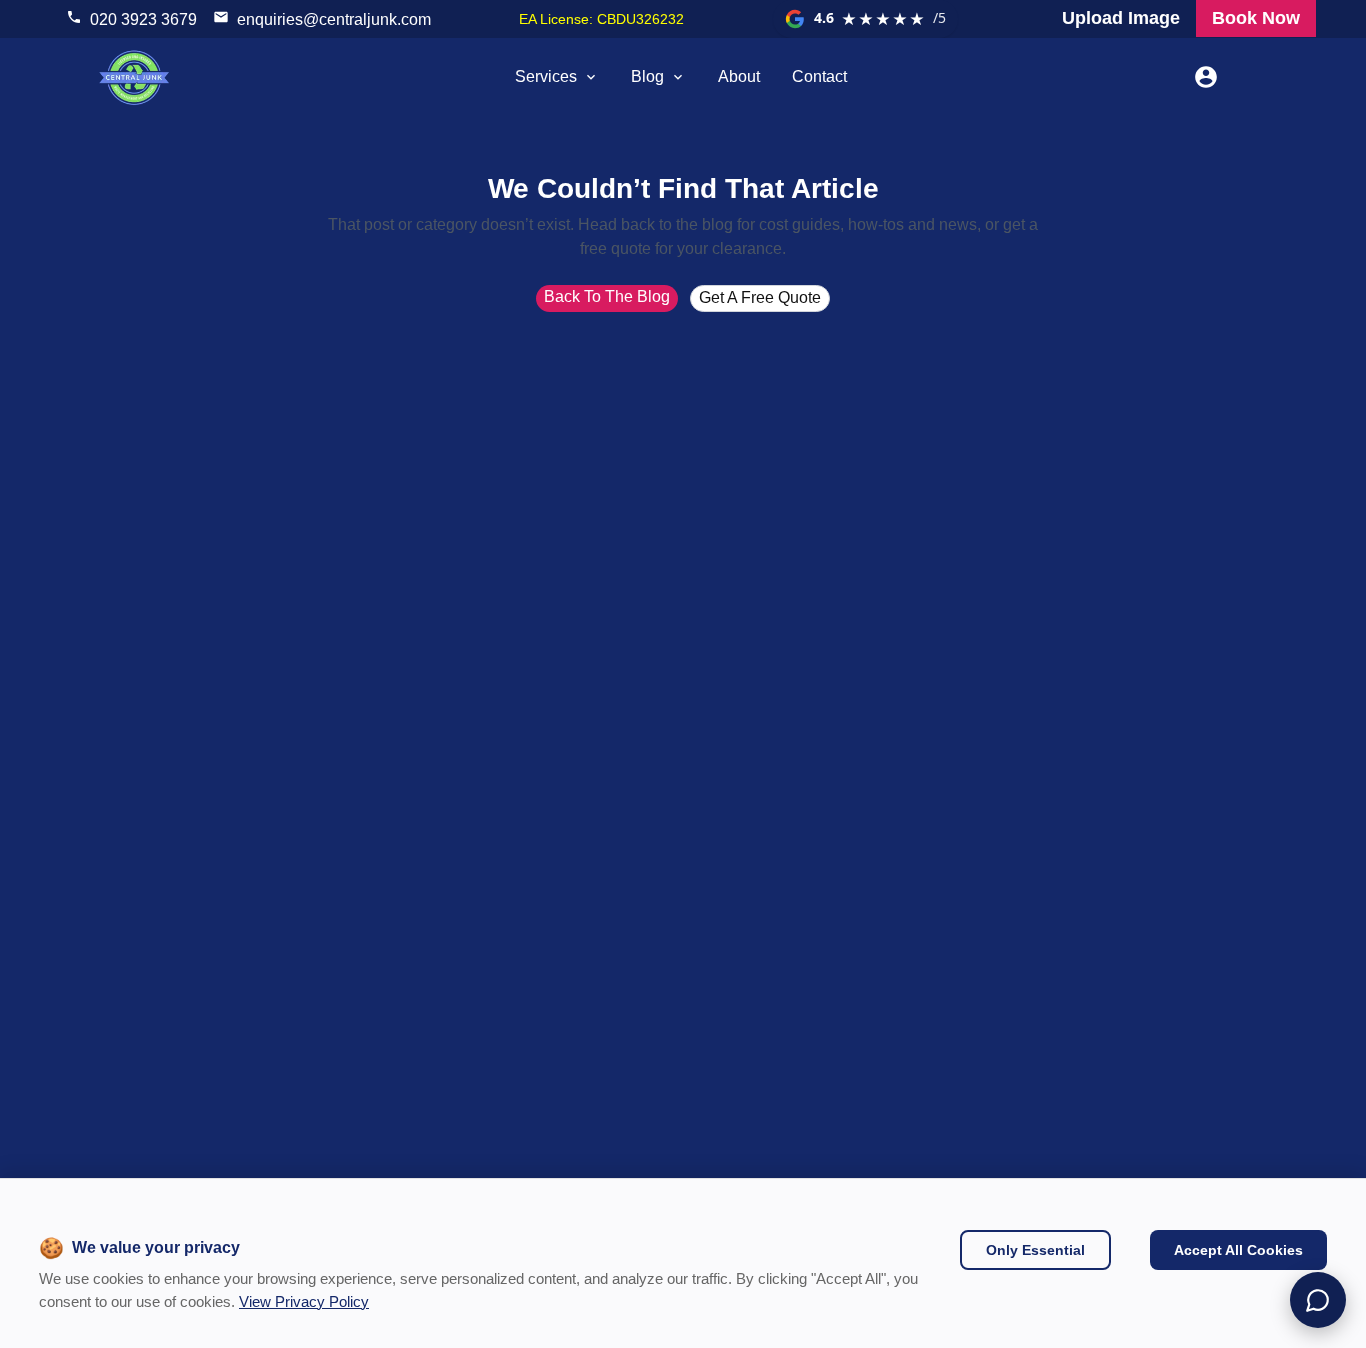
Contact (819, 76)
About (739, 76)
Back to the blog (607, 296)
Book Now (1256, 18)
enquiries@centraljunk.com (334, 19)
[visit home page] (134, 77)
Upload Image (1121, 18)
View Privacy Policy (304, 1301)
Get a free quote (760, 297)
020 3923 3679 (143, 19)
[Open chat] (1318, 1300)
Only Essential (1035, 1250)
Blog (647, 76)
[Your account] (1206, 77)
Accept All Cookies (1238, 1250)
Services (546, 76)
